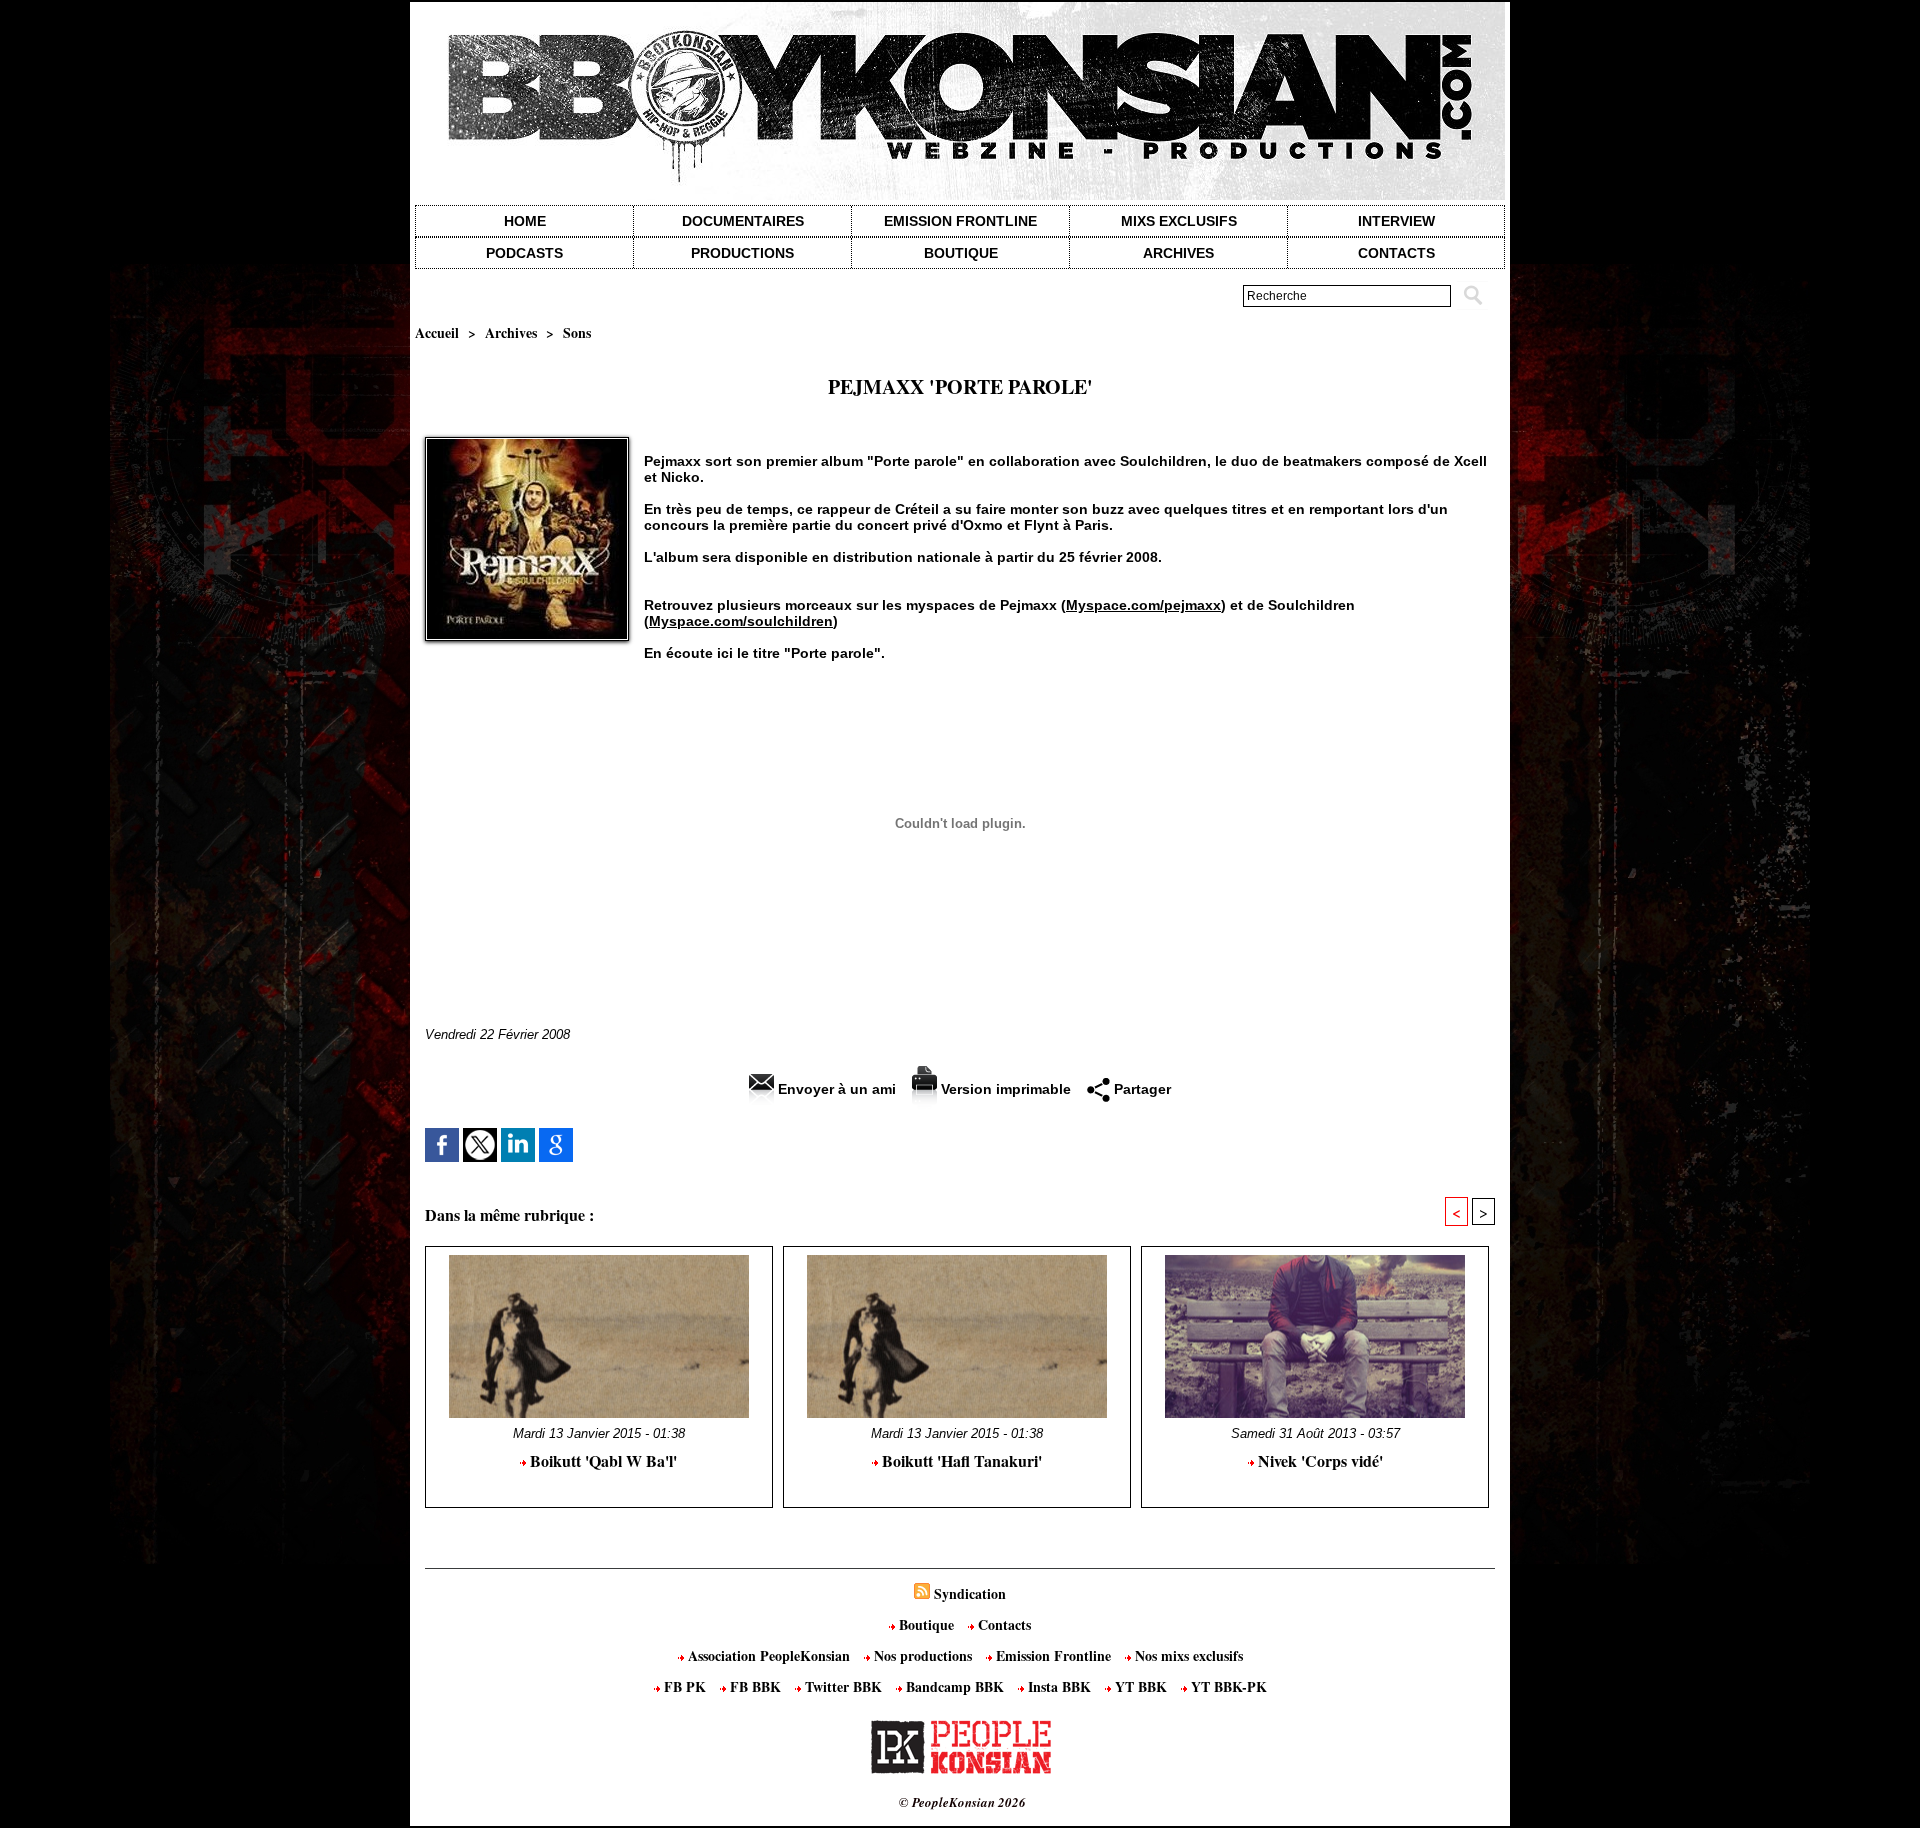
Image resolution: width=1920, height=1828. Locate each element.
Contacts (1002, 1624)
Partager (1140, 1089)
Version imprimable (1004, 1089)
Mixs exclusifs (1179, 221)
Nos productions (923, 1655)
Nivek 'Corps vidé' (1318, 1460)
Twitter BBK (843, 1686)
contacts (1396, 253)
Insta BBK (1059, 1686)
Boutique (961, 253)
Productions (742, 253)
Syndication (970, 1593)
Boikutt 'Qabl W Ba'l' (601, 1460)
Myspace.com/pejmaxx (1143, 605)
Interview (1396, 221)
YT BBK (1141, 1686)
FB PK (685, 1686)
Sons (577, 332)
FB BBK (755, 1686)
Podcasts (524, 253)
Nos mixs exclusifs (1187, 1655)
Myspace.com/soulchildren (741, 621)
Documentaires (743, 221)
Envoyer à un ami (835, 1089)
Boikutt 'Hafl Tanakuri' (960, 1460)
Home (525, 221)
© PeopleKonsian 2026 (962, 1802)
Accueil (437, 332)
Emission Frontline (960, 221)
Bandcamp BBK (955, 1686)
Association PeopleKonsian (769, 1655)
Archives (1178, 253)
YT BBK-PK (1227, 1686)
